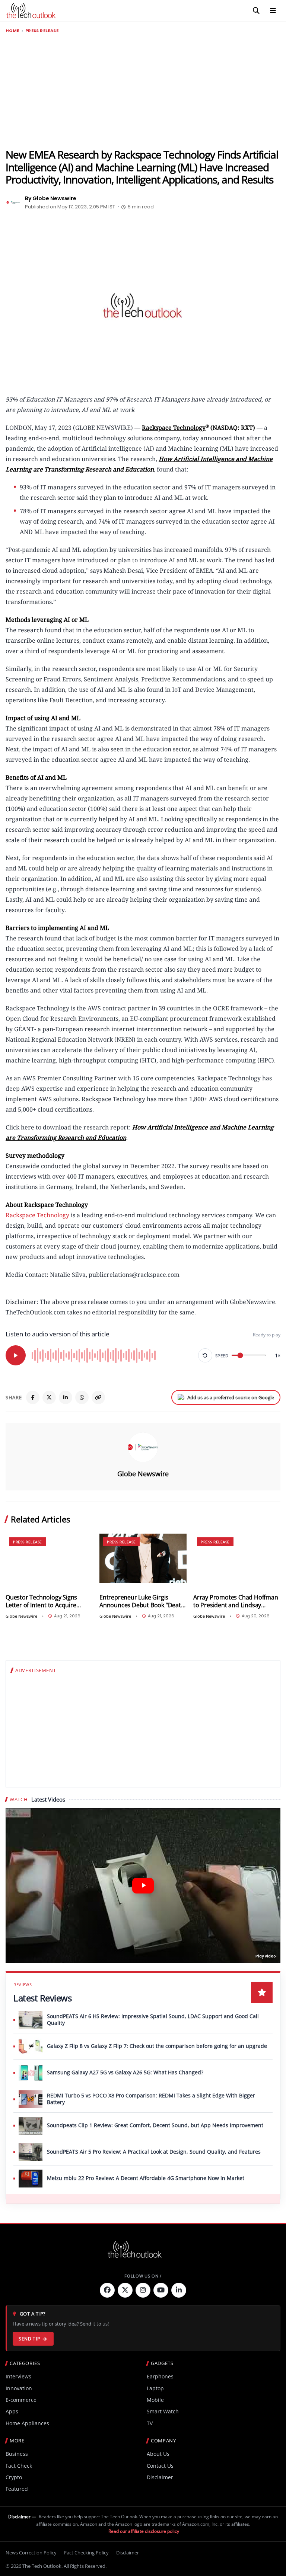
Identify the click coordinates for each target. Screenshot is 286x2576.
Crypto (14, 2477)
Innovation (19, 2388)
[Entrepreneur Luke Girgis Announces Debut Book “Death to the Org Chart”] (143, 1558)
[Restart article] (205, 1355)
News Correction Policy (31, 2553)
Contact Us (160, 2466)
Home (12, 31)
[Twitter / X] (49, 1397)
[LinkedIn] (66, 1397)
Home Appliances (27, 2423)
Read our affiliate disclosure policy (144, 2531)
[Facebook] (33, 1397)
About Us (158, 2454)
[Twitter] (125, 2290)
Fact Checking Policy (86, 2553)
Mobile (155, 2400)
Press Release (42, 31)
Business (17, 2454)
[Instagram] (143, 2290)
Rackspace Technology (37, 1215)
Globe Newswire (143, 1474)
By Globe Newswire (51, 198)
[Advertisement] (143, 91)
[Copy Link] (98, 1397)
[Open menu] (273, 11)
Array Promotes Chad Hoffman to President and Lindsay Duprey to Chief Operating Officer (236, 1601)
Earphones (160, 2376)
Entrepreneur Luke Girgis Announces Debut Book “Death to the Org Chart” (142, 1601)
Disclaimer (160, 2477)
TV (150, 2423)
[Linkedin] (179, 2290)
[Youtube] (161, 2290)
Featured (17, 2489)
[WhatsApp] (82, 1397)
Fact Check (19, 2466)
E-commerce (21, 2400)
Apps (12, 2411)
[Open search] (256, 11)
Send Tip (29, 2339)
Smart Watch (163, 2411)
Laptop (155, 2388)
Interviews (18, 2376)
